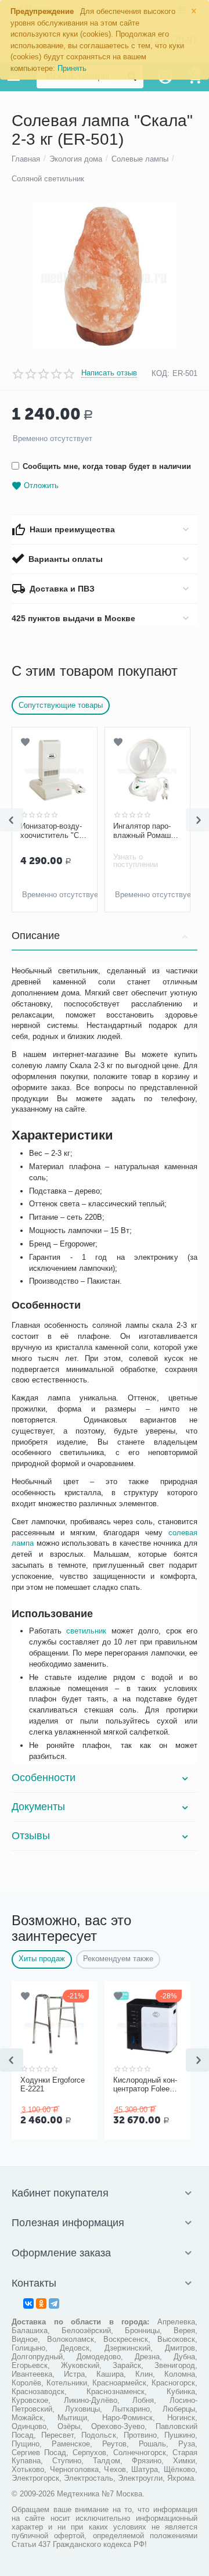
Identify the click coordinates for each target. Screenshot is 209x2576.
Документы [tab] (38, 1807)
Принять (72, 68)
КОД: (161, 373)
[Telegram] (54, 2303)
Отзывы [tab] (31, 1836)
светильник (86, 1631)
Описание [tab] (36, 936)
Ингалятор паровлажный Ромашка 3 (83, 831)
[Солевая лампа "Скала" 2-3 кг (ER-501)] (105, 276)
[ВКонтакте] (28, 2303)
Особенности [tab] (44, 1778)
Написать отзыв (109, 373)
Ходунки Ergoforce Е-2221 (53, 2085)
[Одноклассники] (41, 2303)
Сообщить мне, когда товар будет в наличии (107, 466)
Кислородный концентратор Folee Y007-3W (145, 2085)
